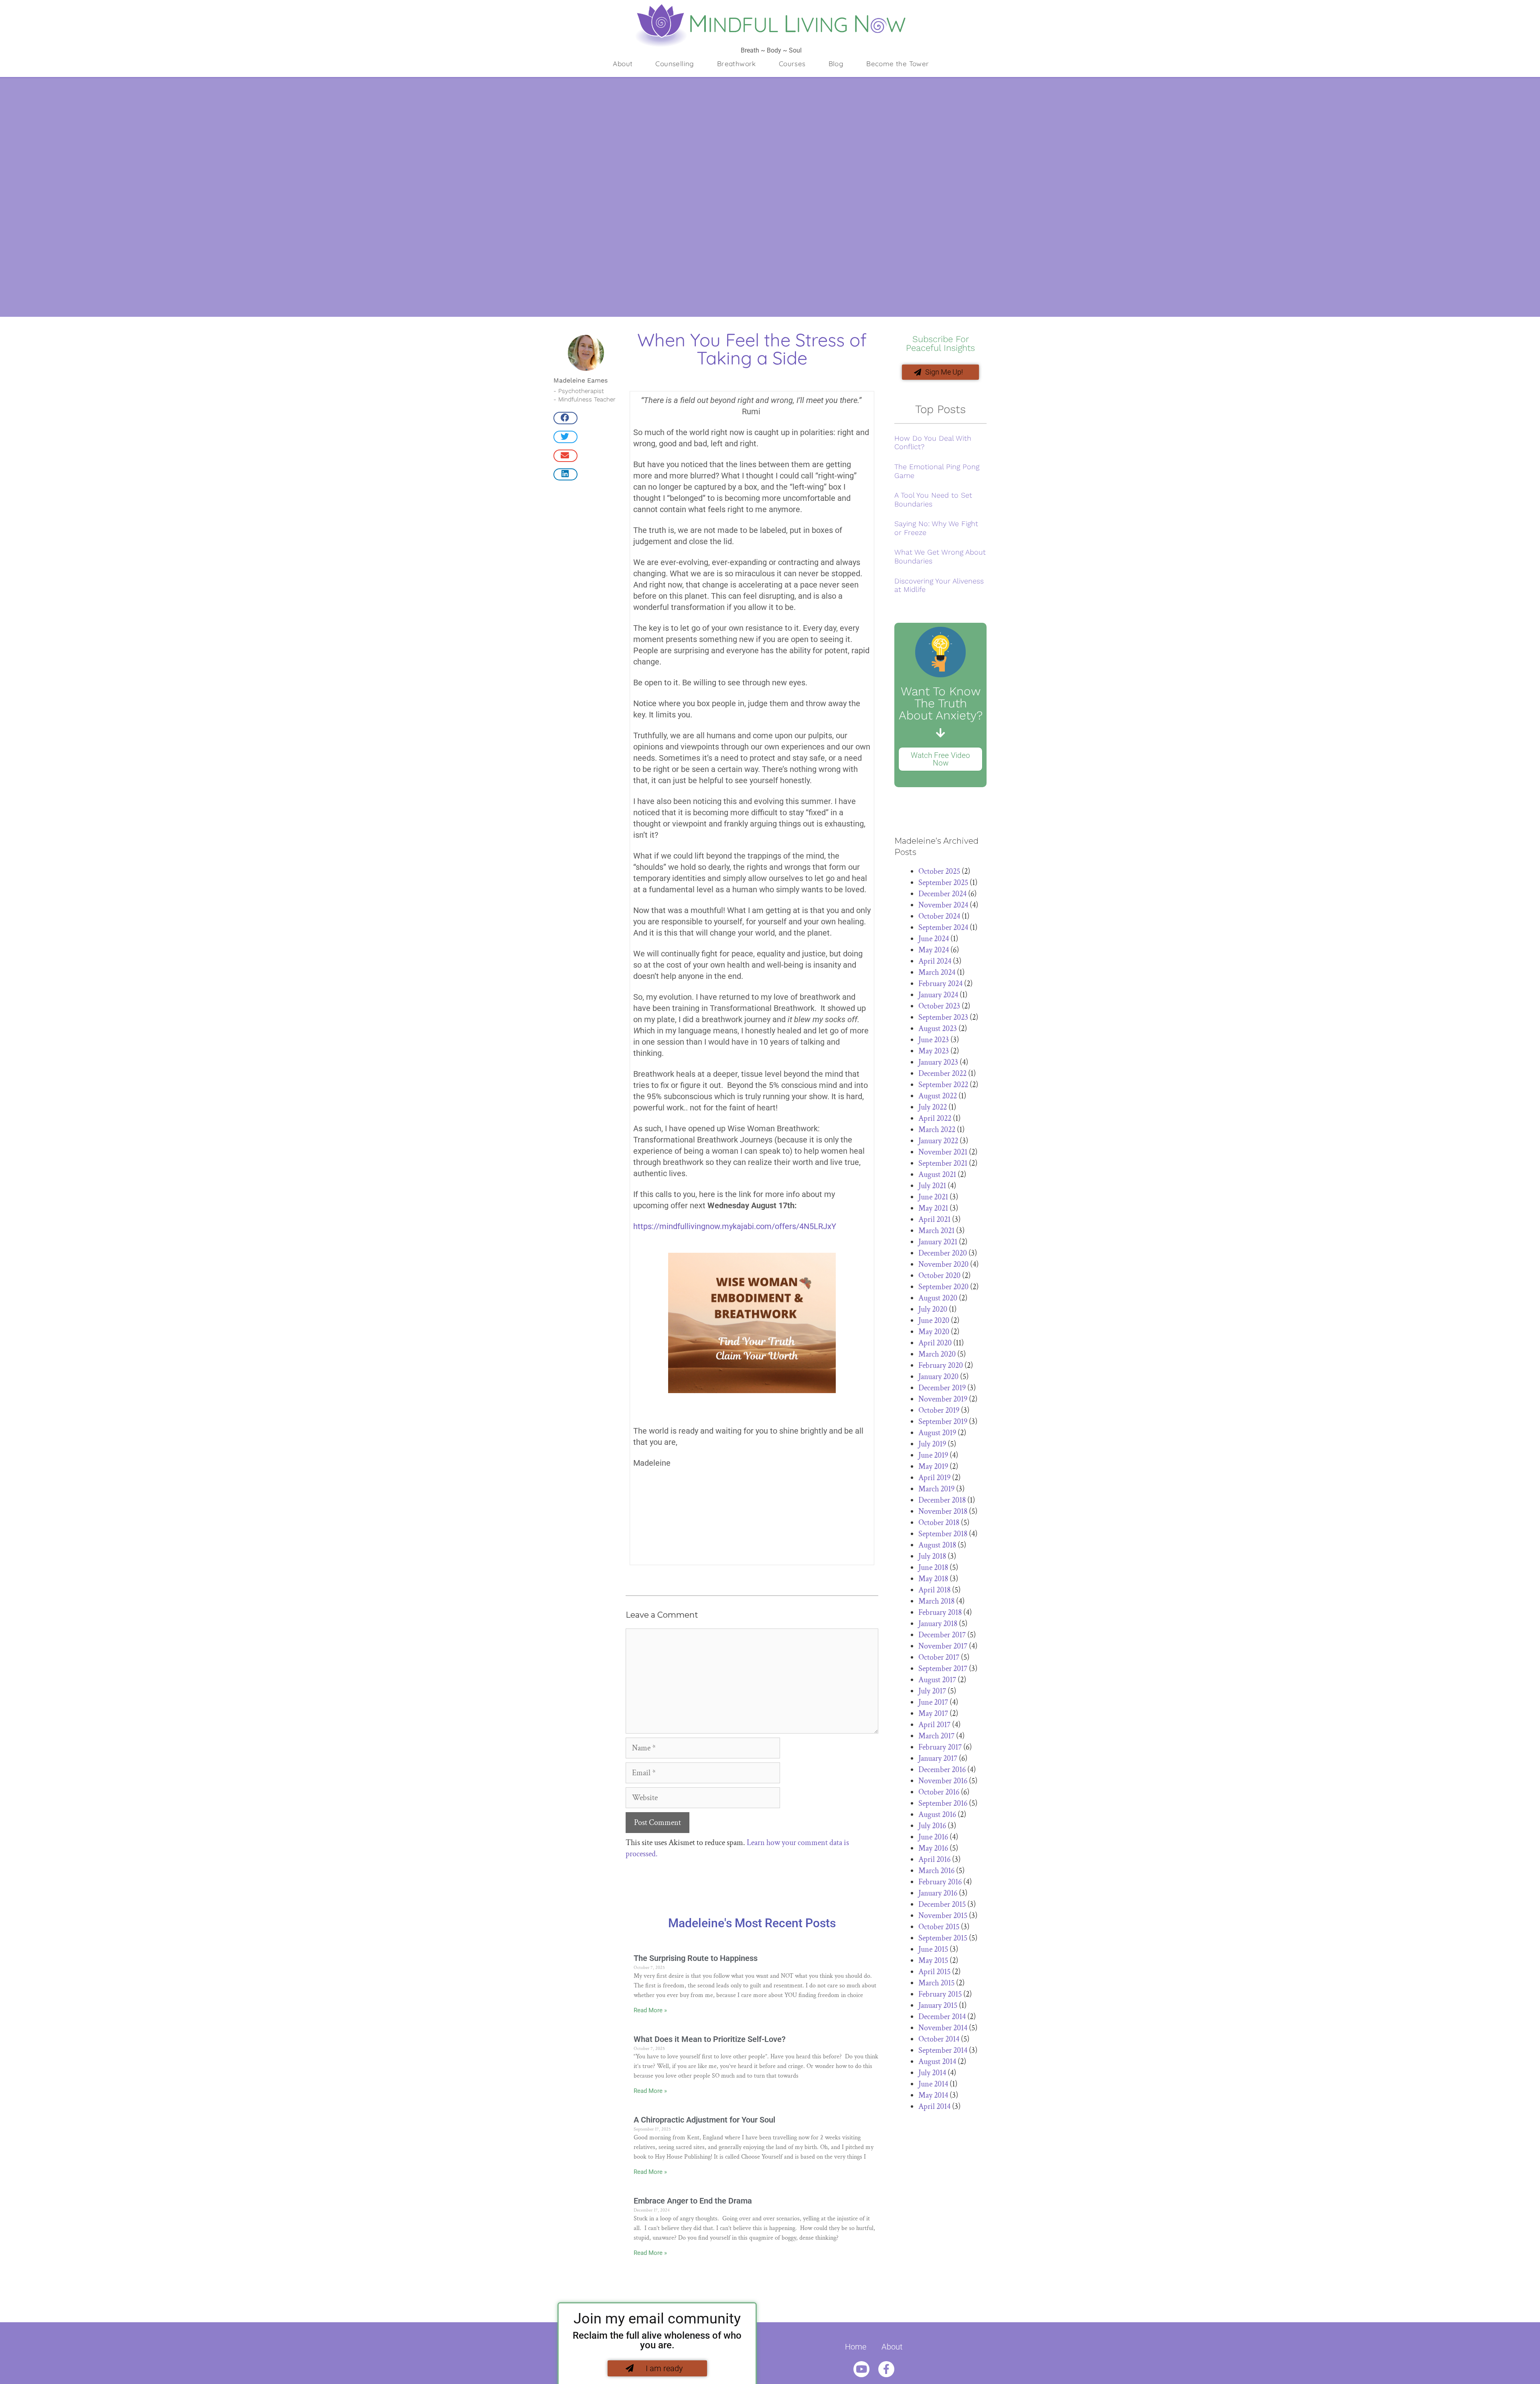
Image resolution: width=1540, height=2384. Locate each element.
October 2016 (939, 1792)
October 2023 (939, 1006)
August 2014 (937, 2062)
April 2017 (934, 1725)
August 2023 (938, 1029)
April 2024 (935, 961)
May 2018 (933, 1579)
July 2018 (932, 1556)
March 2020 (937, 1354)
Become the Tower (898, 64)
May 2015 (933, 1961)
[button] (565, 418)
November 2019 (943, 1399)
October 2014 (939, 2039)
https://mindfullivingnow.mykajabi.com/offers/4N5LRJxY (735, 1226)
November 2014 (943, 2028)
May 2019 (933, 1466)
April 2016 (934, 1859)
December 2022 (942, 1074)
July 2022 (933, 1107)
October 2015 (939, 1927)
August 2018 (937, 1545)
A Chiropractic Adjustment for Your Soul (704, 2120)
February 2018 (940, 1612)
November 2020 (943, 1264)
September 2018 (943, 1534)
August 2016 (937, 1815)
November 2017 (943, 1646)
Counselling (675, 64)
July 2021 (932, 1186)
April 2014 (934, 2107)
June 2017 (933, 1702)
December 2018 (942, 1500)
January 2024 (938, 995)
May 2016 (933, 1848)
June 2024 (934, 939)
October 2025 (939, 871)
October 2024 (939, 916)
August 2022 (938, 1096)
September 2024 (943, 928)
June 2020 (934, 1321)
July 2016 (932, 1826)
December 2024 (942, 894)
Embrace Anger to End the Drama (693, 2201)
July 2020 (933, 1309)
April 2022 (935, 1118)
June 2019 (933, 1455)
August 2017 (937, 1680)
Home (856, 2347)
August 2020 (938, 1298)
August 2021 (937, 1175)
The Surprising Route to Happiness (696, 1958)
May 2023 (934, 1051)
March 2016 (936, 1871)
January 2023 (938, 1062)
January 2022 (938, 1141)
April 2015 (934, 1972)
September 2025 (943, 883)
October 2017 (939, 1657)
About (623, 64)
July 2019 (932, 1444)
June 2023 (934, 1040)
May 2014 (933, 2095)
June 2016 (933, 1837)
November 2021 (943, 1152)
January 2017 (938, 1758)
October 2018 (939, 1523)
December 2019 (942, 1388)
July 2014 (932, 2073)
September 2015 (943, 1938)
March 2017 (936, 1736)
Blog (836, 64)
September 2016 (943, 1803)
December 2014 (942, 2017)
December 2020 (943, 1253)
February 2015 (940, 1994)
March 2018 (936, 1601)
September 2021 (943, 1163)
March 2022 (937, 1130)
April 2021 (934, 1219)
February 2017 (940, 1747)
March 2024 (937, 972)
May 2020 (934, 1332)
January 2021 (938, 1242)
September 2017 (943, 1669)
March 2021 (936, 1231)
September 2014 (943, 2050)
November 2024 (943, 905)
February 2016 (940, 1882)
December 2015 (942, 1904)
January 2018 (938, 1624)
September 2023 (943, 1017)
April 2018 (934, 1590)
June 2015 (933, 1949)
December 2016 (942, 1770)
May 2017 (933, 1714)
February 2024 (940, 984)
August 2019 (937, 1433)
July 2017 (932, 1691)
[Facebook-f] (886, 2369)
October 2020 (939, 1276)
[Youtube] (861, 2369)
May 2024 (934, 950)
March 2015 (936, 1983)
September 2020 (943, 1287)
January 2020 (938, 1377)
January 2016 (938, 1893)
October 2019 (939, 1410)
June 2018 (933, 1568)
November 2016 (943, 1781)
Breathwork (737, 64)
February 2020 (941, 1365)
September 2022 (943, 1085)
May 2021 (933, 1208)
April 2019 (934, 1478)
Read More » (650, 2010)
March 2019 (936, 1489)
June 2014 (933, 2084)
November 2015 (943, 1916)
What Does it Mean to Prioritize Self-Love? (710, 2039)
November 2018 (943, 1511)
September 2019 (943, 1422)
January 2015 (938, 2005)
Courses (792, 64)
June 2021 (933, 1197)
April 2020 (935, 1343)
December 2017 (942, 1635)
